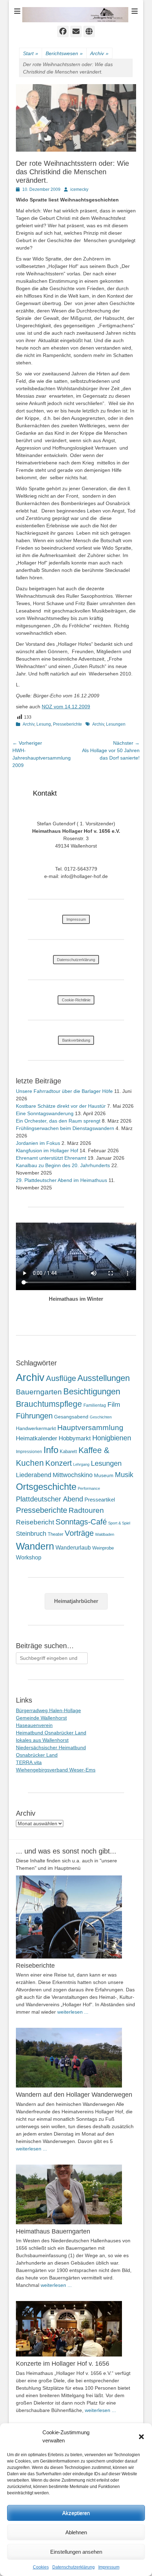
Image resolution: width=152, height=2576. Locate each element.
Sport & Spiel (119, 1523)
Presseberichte (68, 724)
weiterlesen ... (73, 2012)
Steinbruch (31, 1534)
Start (31, 53)
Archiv (99, 53)
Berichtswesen (64, 53)
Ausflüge (61, 1378)
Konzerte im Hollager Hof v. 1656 (63, 2364)
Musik (124, 1474)
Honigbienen (112, 1438)
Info (51, 1450)
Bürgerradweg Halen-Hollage (48, 1710)
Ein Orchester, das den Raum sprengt (58, 1121)
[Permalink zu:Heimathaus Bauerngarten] (76, 2194)
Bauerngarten (39, 1392)
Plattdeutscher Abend (49, 1499)
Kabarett (68, 1451)
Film (114, 1404)
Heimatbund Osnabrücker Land (51, 1733)
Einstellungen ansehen (76, 2552)
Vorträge (79, 1533)
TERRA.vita (29, 1762)
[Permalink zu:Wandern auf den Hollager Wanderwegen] (76, 2058)
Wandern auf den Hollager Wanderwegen (74, 2095)
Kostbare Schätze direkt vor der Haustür (61, 1106)
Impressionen (29, 1452)
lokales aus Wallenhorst (42, 1740)
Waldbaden (105, 1534)
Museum (104, 1475)
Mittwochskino (73, 1475)
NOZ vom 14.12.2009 (66, 707)
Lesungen (116, 724)
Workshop (29, 1558)
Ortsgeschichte (46, 1487)
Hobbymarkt (75, 1438)
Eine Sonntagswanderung (45, 1113)
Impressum (109, 2567)
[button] (141, 2437)
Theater (55, 1534)
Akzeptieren (76, 2513)
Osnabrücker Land (37, 1755)
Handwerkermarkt (36, 1428)
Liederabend (34, 1475)
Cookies (41, 2567)
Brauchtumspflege (49, 1404)
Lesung (44, 724)
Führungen (34, 1416)
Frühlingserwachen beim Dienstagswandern (65, 1128)
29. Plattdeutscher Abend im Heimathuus (62, 1180)
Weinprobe (103, 1548)
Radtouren (86, 1510)
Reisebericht (35, 1522)
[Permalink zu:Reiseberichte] (76, 1917)
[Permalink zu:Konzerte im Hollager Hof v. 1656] (76, 2329)
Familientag (95, 1405)
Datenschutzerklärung (74, 2567)
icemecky (79, 189)
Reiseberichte (35, 1966)
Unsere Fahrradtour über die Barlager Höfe (64, 1091)
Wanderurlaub (73, 1548)
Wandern (35, 1546)
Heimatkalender (37, 1438)
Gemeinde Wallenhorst (41, 1718)
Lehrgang (81, 1464)
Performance (89, 1488)
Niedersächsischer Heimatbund (51, 1747)
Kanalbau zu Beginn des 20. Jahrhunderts (63, 1165)
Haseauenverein (34, 1725)
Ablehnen (76, 2532)
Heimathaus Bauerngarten (53, 2231)
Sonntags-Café (81, 1522)
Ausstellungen (104, 1378)
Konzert (59, 1463)
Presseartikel (100, 1500)
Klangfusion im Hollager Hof (47, 1151)
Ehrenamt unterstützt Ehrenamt (51, 1158)
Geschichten (101, 1417)
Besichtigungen (92, 1391)
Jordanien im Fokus (38, 1143)
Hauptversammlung (90, 1427)
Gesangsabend (71, 1417)
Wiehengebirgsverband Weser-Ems (56, 1770)
